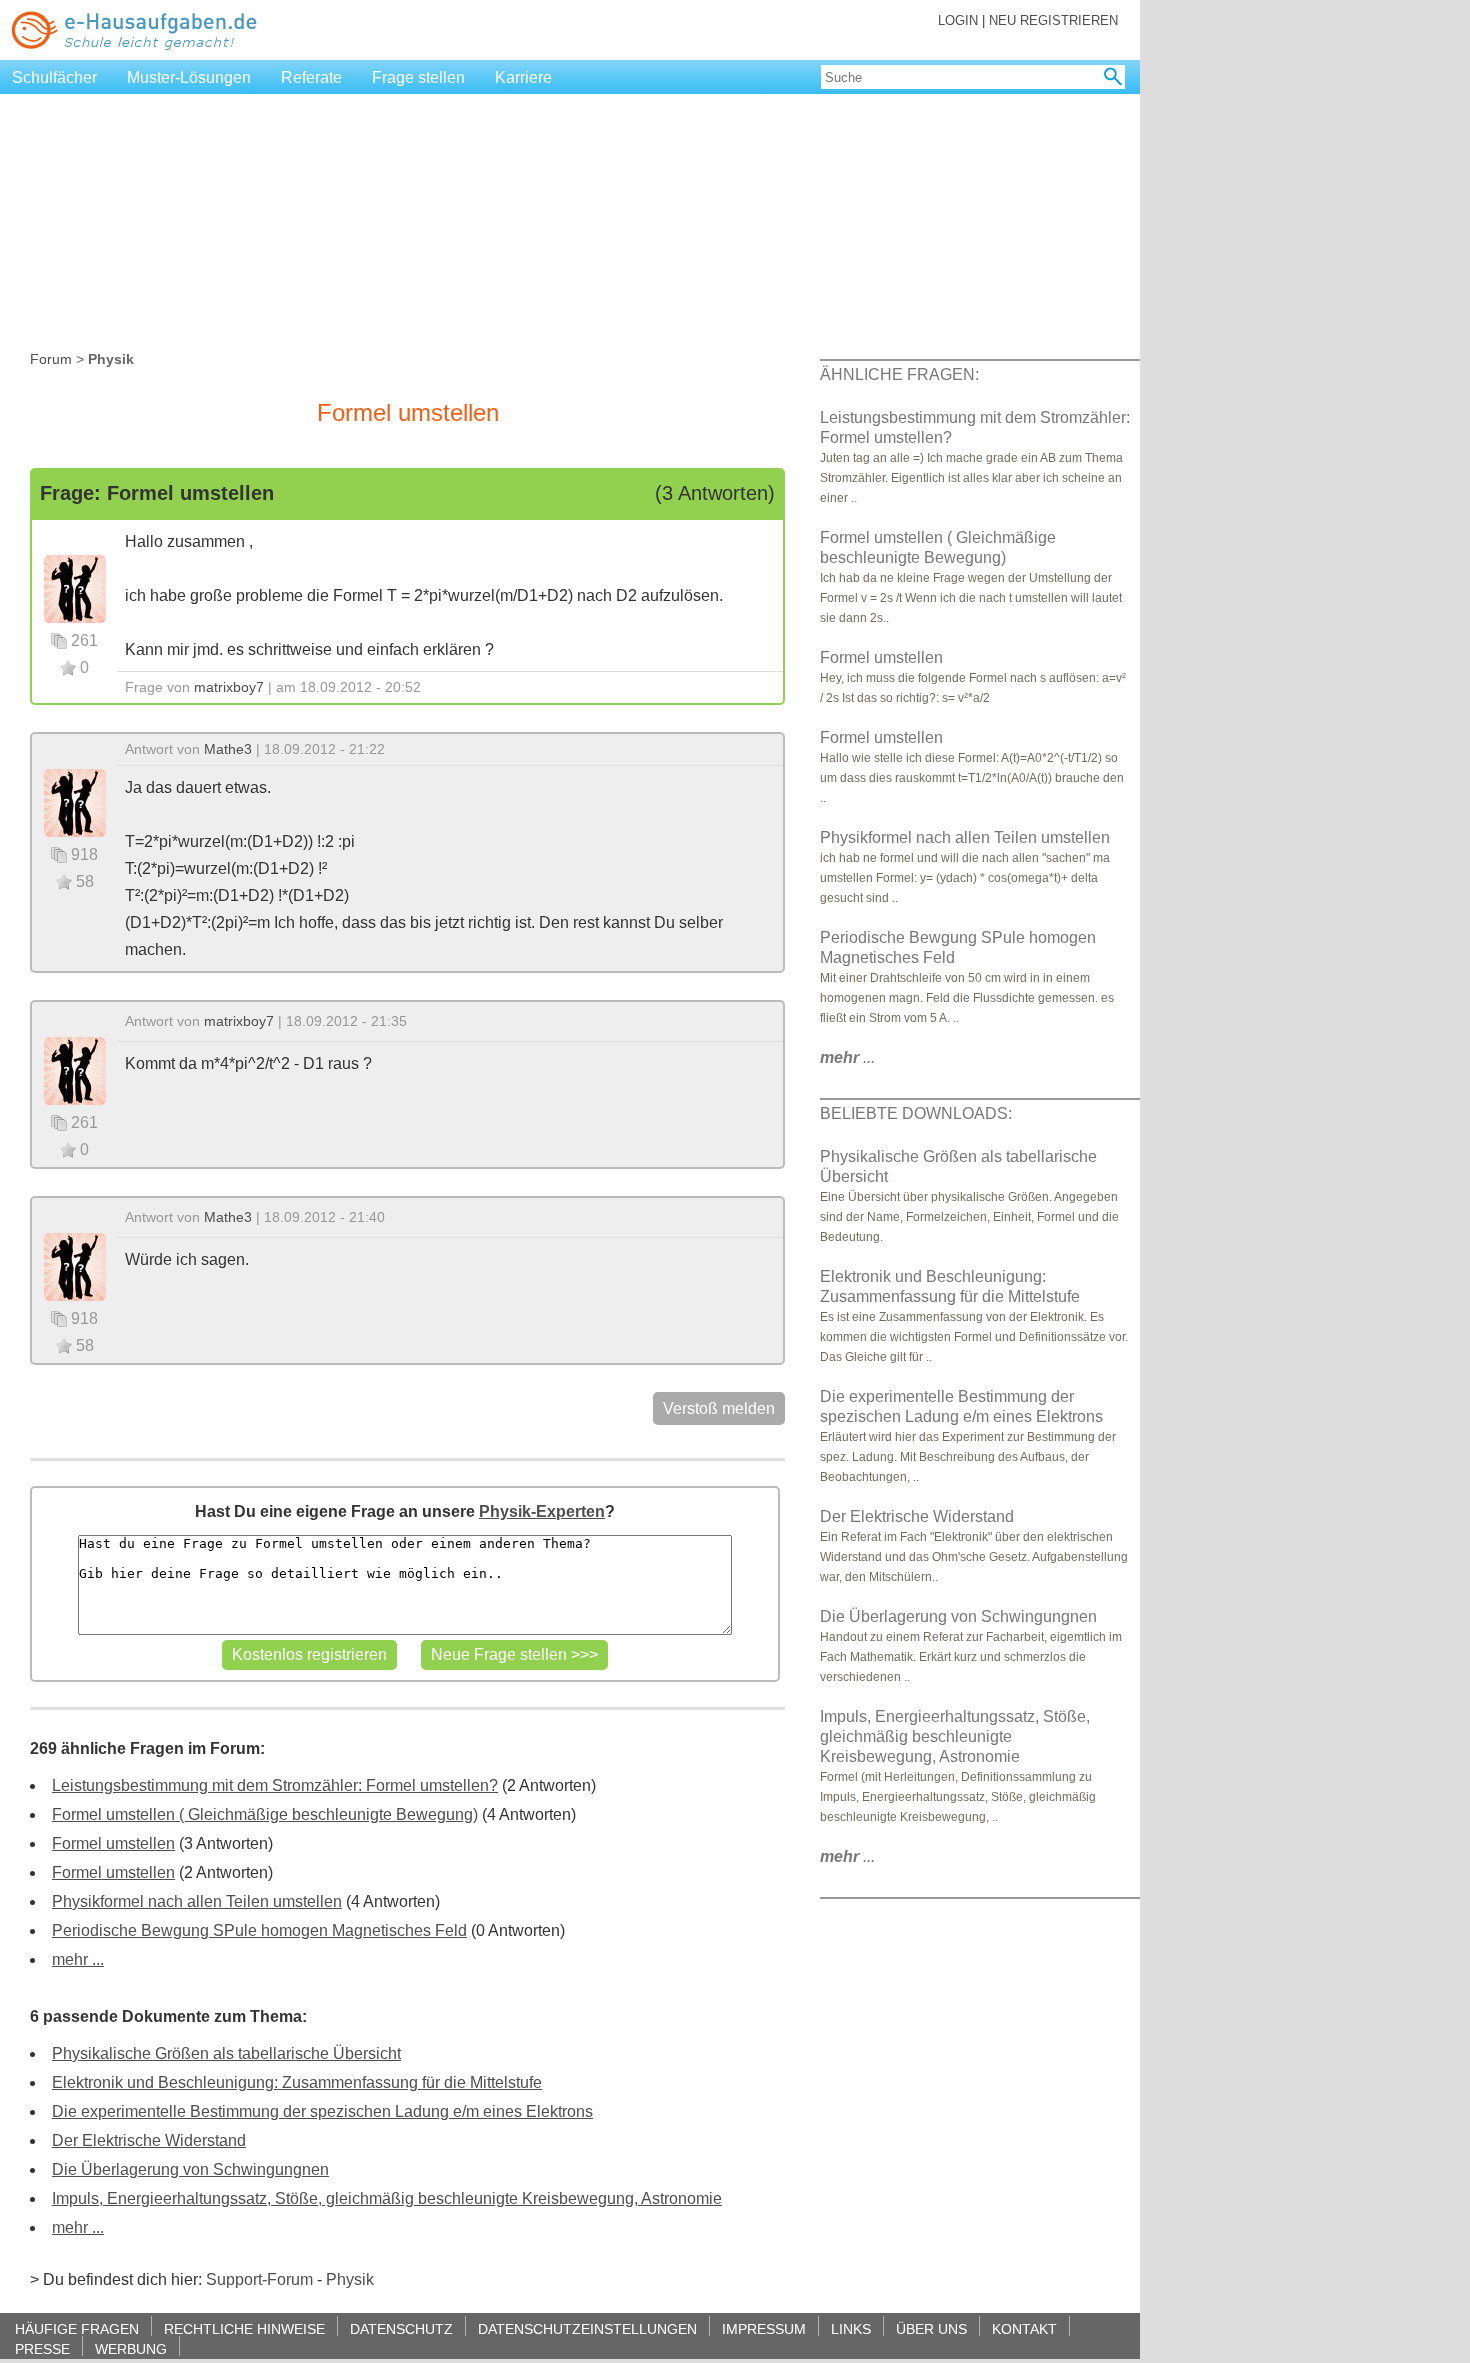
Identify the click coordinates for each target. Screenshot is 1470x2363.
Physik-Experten (542, 1511)
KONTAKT (1024, 2328)
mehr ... (78, 1959)
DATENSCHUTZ (401, 2328)
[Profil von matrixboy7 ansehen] (75, 587)
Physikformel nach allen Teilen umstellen (197, 1901)
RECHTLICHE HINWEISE (244, 2328)
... (847, 1057)
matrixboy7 (229, 687)
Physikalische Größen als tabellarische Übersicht (226, 2053)
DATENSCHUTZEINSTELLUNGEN (587, 2328)
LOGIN (958, 20)
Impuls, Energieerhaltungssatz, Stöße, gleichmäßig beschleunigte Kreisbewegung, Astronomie (387, 2198)
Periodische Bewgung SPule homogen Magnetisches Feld (259, 1930)
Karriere (523, 77)
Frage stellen (418, 77)
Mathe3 (228, 749)
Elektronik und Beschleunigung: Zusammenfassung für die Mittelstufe (297, 2082)
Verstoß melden (719, 1408)
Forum (51, 359)
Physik (350, 2279)
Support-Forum (259, 2279)
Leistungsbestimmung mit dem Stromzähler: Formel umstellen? (275, 1785)
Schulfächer (54, 77)
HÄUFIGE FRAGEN (77, 2328)
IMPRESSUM (764, 2328)
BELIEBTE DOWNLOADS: (916, 1113)
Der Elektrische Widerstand (149, 2140)
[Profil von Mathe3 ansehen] (75, 801)
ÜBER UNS (931, 2328)
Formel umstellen (113, 1843)
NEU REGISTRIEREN (1053, 20)
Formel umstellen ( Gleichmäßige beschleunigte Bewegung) (265, 1814)
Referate (311, 77)
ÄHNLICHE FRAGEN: (899, 374)
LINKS (851, 2328)
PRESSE (42, 2348)
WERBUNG (131, 2348)
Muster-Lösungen (189, 77)
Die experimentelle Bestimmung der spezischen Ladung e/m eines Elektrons (322, 2111)
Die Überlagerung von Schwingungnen (190, 2169)
